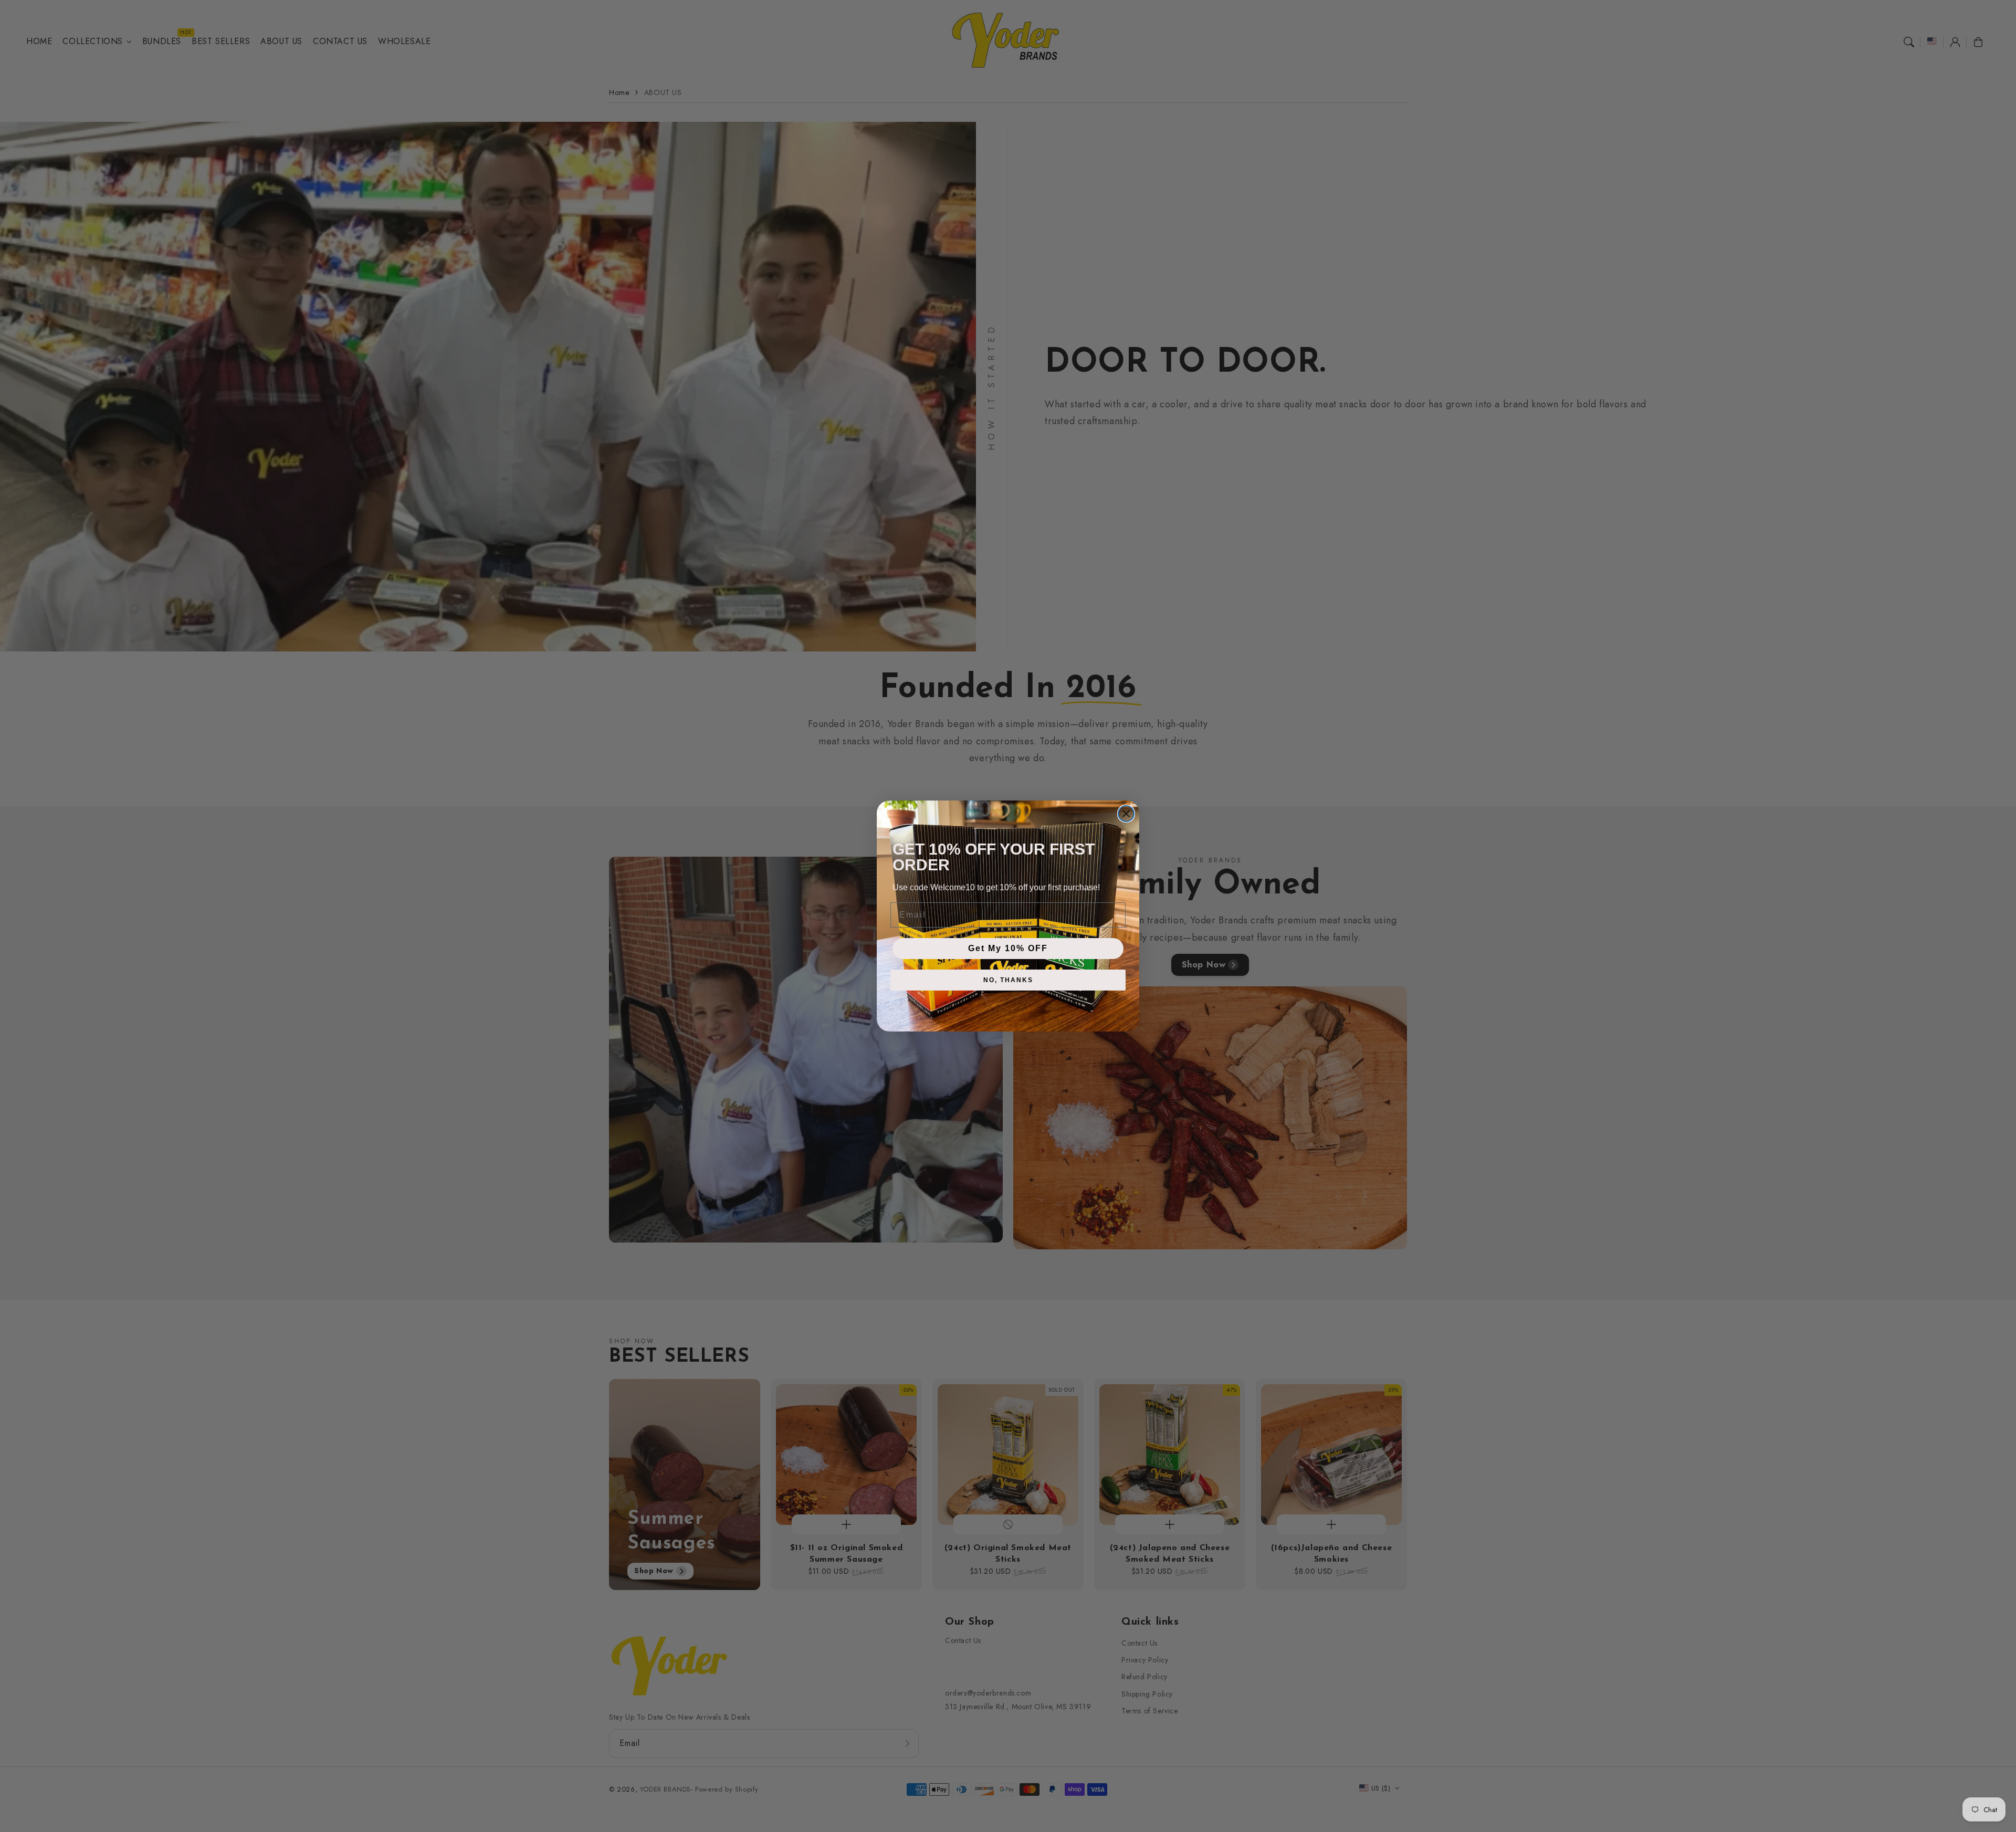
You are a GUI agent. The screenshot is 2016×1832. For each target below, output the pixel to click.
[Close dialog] (1126, 814)
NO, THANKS (1008, 980)
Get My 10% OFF (1008, 948)
